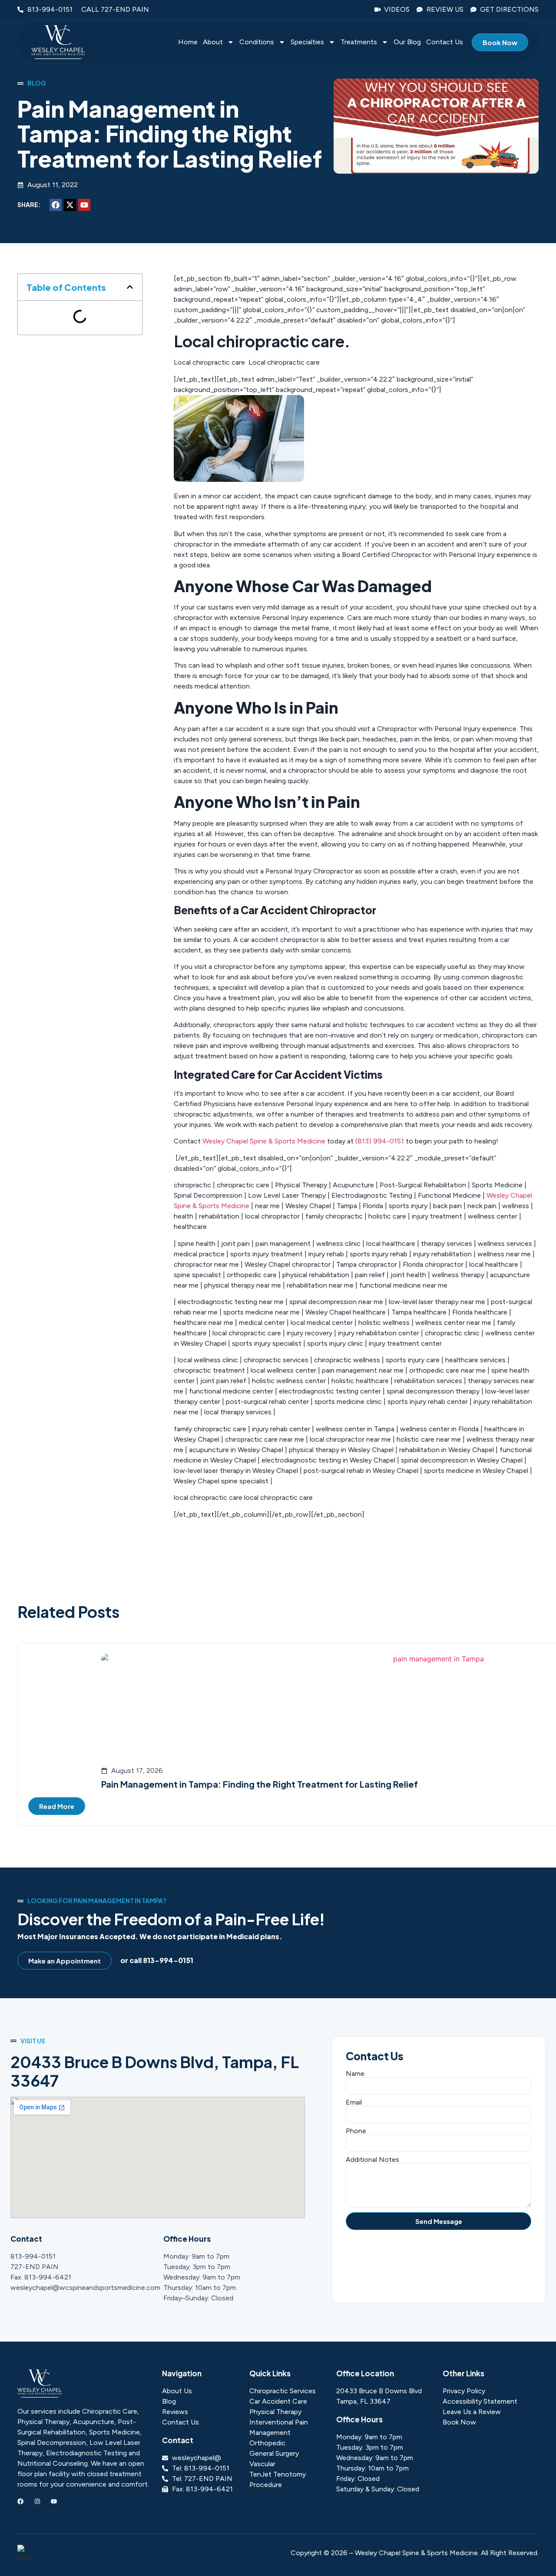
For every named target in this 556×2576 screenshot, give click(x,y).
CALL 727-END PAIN (115, 9)
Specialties (307, 42)
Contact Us (445, 42)
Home (188, 42)
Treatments (359, 42)
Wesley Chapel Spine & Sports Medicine (264, 1141)
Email (354, 2102)
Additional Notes (372, 2160)
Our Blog (407, 42)
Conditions (257, 42)
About (213, 42)
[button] (130, 287)
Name (355, 2074)
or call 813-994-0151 (157, 1960)
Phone (356, 2131)
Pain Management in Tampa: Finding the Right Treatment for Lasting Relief (260, 1784)
